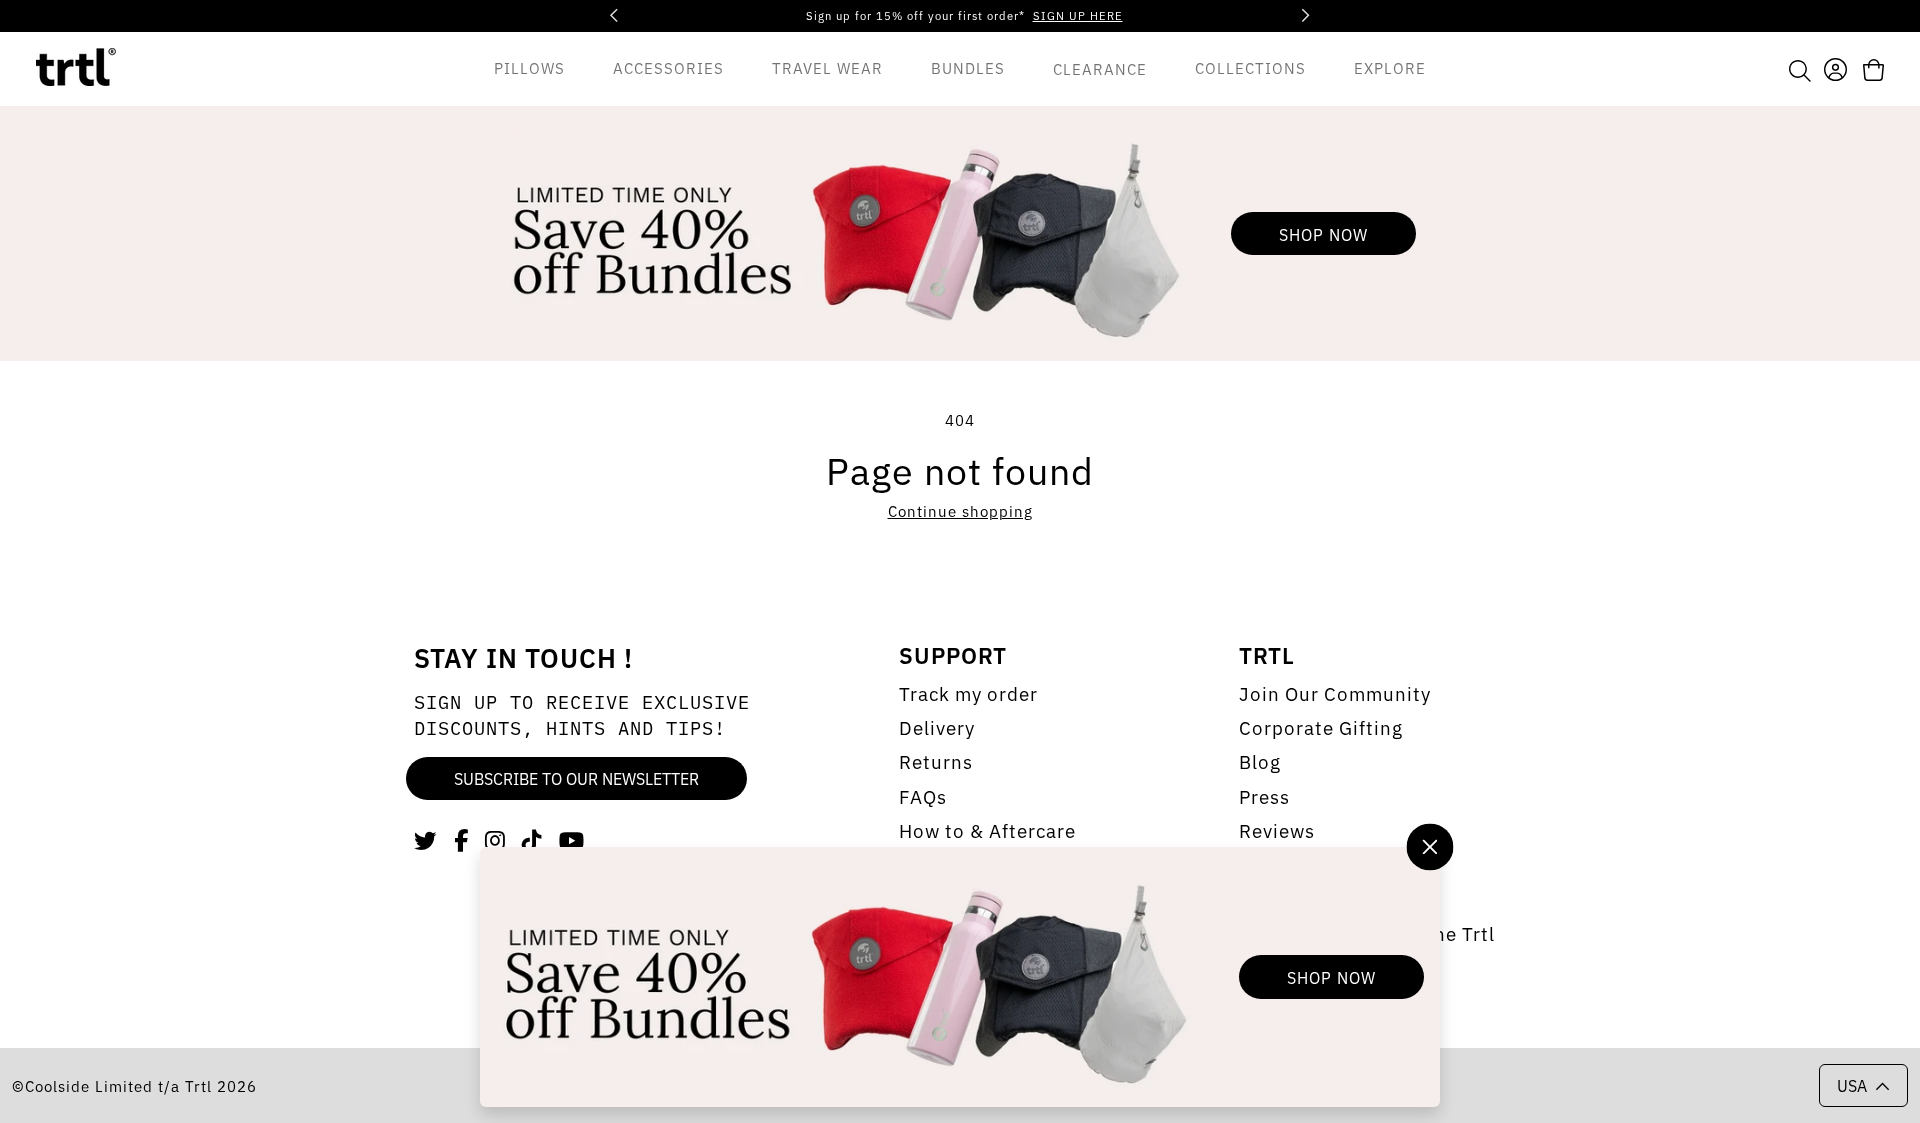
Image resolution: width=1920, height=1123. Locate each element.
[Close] (1429, 846)
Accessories (668, 67)
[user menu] (1835, 67)
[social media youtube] (572, 839)
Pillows (529, 67)
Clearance (1100, 68)
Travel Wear (827, 67)
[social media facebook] (461, 839)
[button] (1800, 69)
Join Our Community (1335, 693)
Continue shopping (960, 510)
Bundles (968, 67)
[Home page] (76, 69)
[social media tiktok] (532, 839)
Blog (1260, 761)
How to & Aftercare (987, 830)
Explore (1390, 67)
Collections (1250, 67)
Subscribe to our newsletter (576, 778)
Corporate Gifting (1321, 727)
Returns (936, 761)
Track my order (968, 693)
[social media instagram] (495, 839)
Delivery (937, 727)
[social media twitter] (426, 839)
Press (1264, 796)
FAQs (923, 796)
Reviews (1277, 830)
